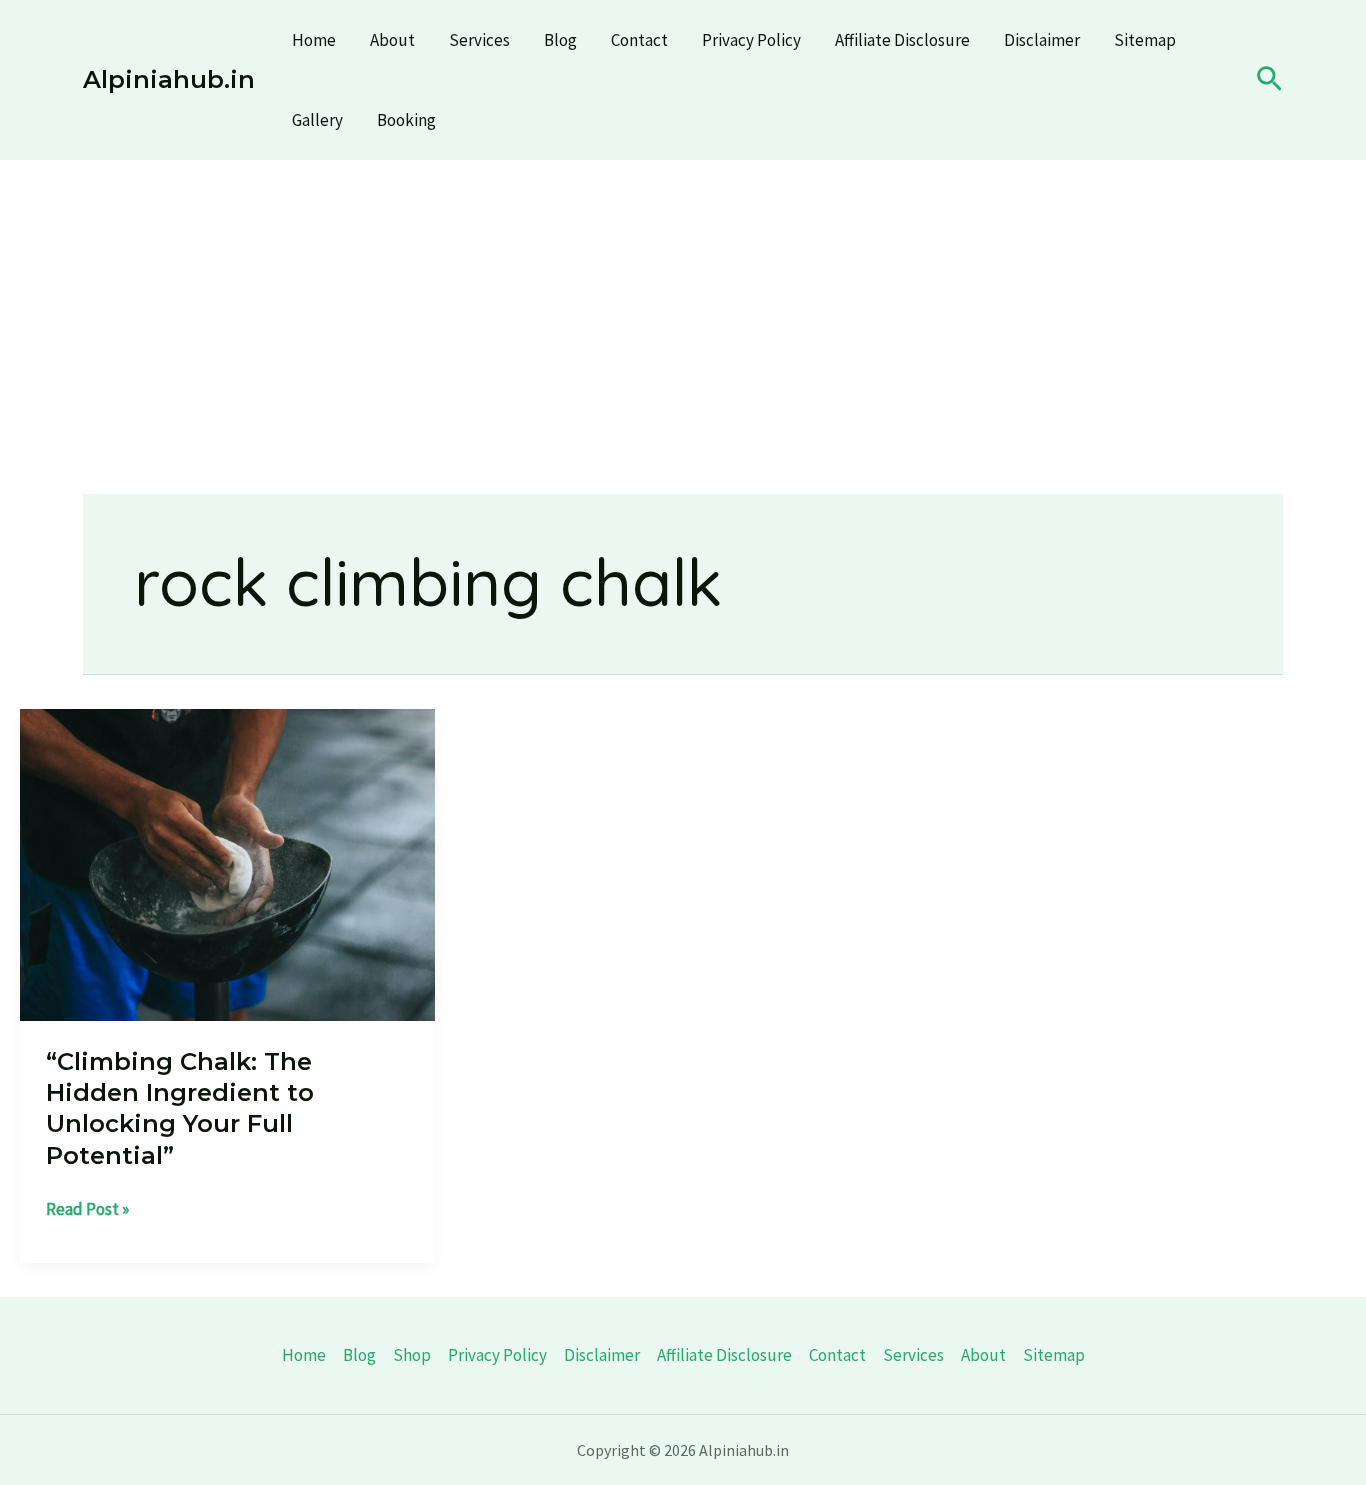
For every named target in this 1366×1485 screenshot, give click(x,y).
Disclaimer (1042, 40)
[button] (1269, 80)
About (392, 40)
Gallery (317, 120)
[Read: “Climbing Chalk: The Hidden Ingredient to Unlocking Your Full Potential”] (227, 863)
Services (479, 40)
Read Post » (87, 1210)
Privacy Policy (751, 40)
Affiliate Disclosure (902, 40)
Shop (412, 1355)
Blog (560, 40)
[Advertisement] (683, 310)
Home (314, 40)
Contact (639, 40)
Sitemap (1145, 40)
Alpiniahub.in (169, 79)
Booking (406, 120)
